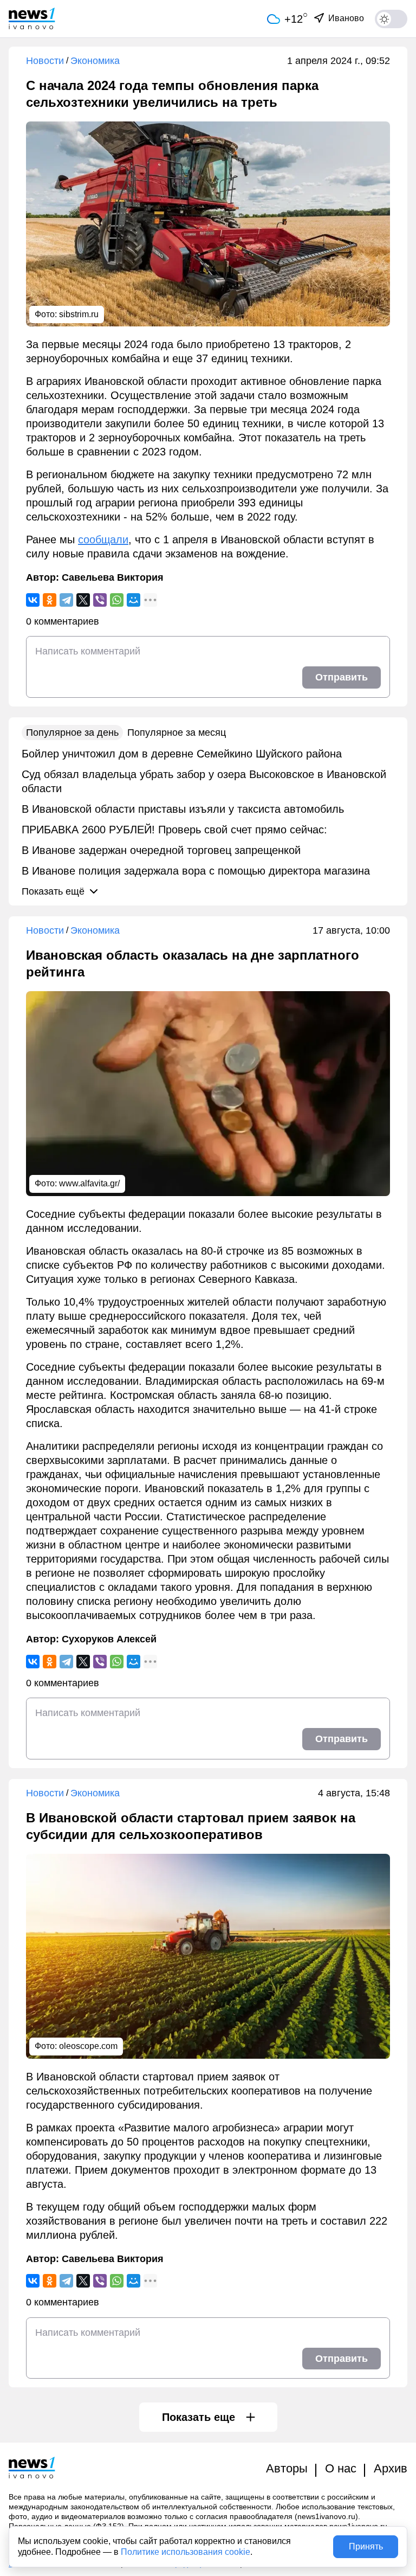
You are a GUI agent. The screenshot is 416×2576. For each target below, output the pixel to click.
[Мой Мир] (134, 600)
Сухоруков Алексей (109, 1639)
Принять (366, 2546)
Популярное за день (72, 733)
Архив (391, 2468)
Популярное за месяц (177, 733)
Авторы (287, 2468)
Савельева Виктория (113, 577)
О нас (341, 2468)
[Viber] (100, 600)
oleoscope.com (88, 2046)
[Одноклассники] (50, 600)
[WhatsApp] (117, 600)
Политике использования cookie (186, 2552)
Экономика (95, 61)
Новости (45, 61)
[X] (83, 600)
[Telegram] (66, 600)
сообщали (103, 539)
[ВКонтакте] (33, 600)
